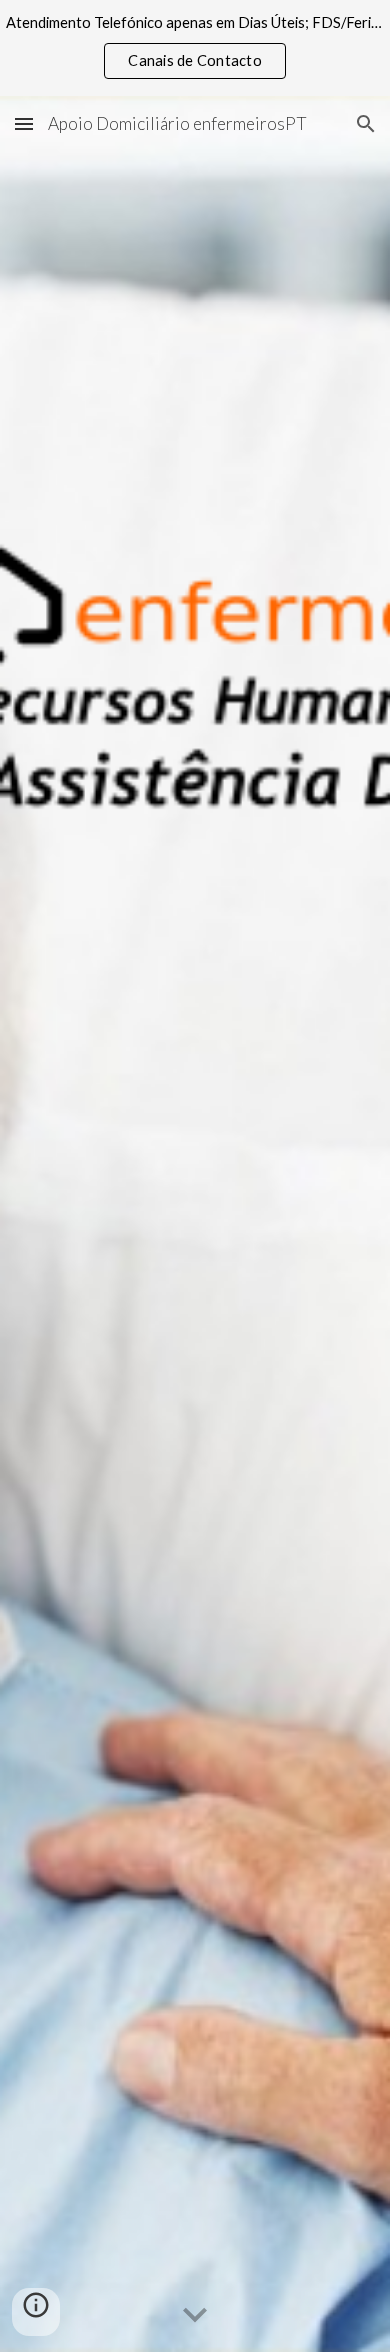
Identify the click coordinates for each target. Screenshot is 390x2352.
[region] (195, 48)
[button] (24, 123)
